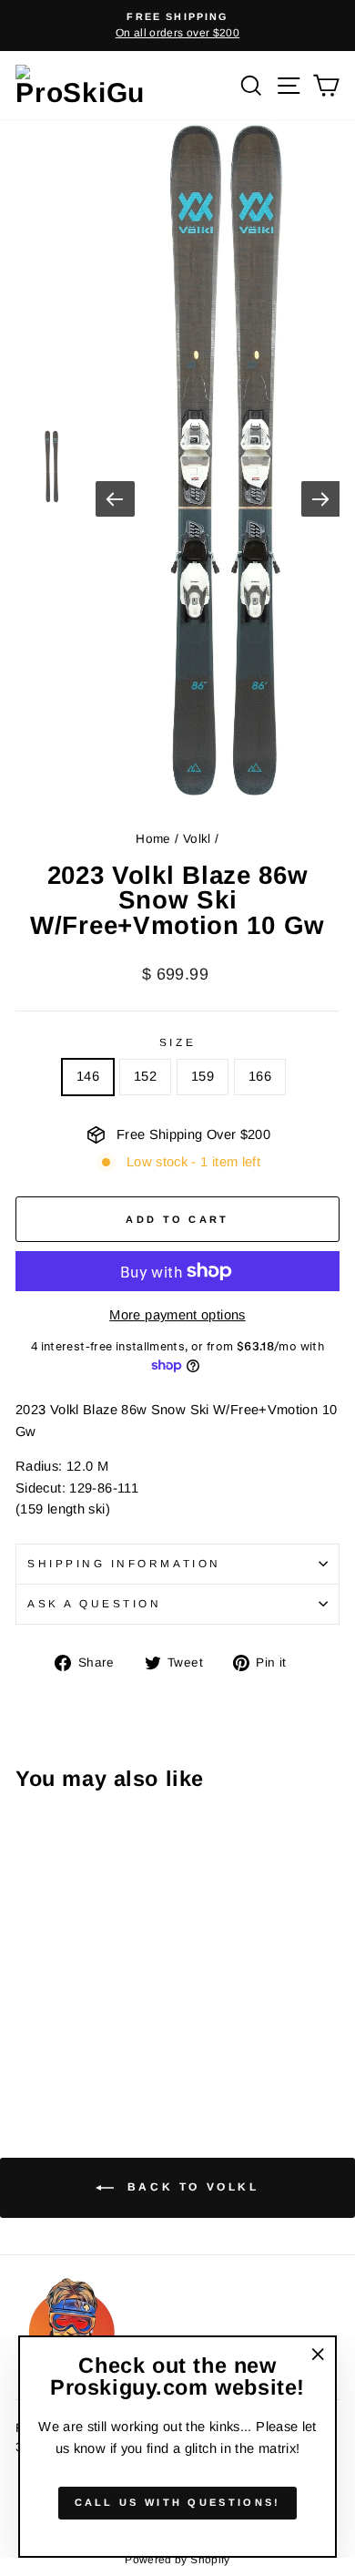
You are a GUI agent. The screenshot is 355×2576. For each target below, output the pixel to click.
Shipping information (124, 1563)
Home (153, 839)
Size (177, 1042)
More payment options (177, 1315)
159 (203, 1076)
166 (260, 1076)
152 (145, 1076)
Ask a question (94, 1603)
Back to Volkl (190, 2187)
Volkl (197, 839)
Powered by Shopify (177, 2560)
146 (88, 1076)
